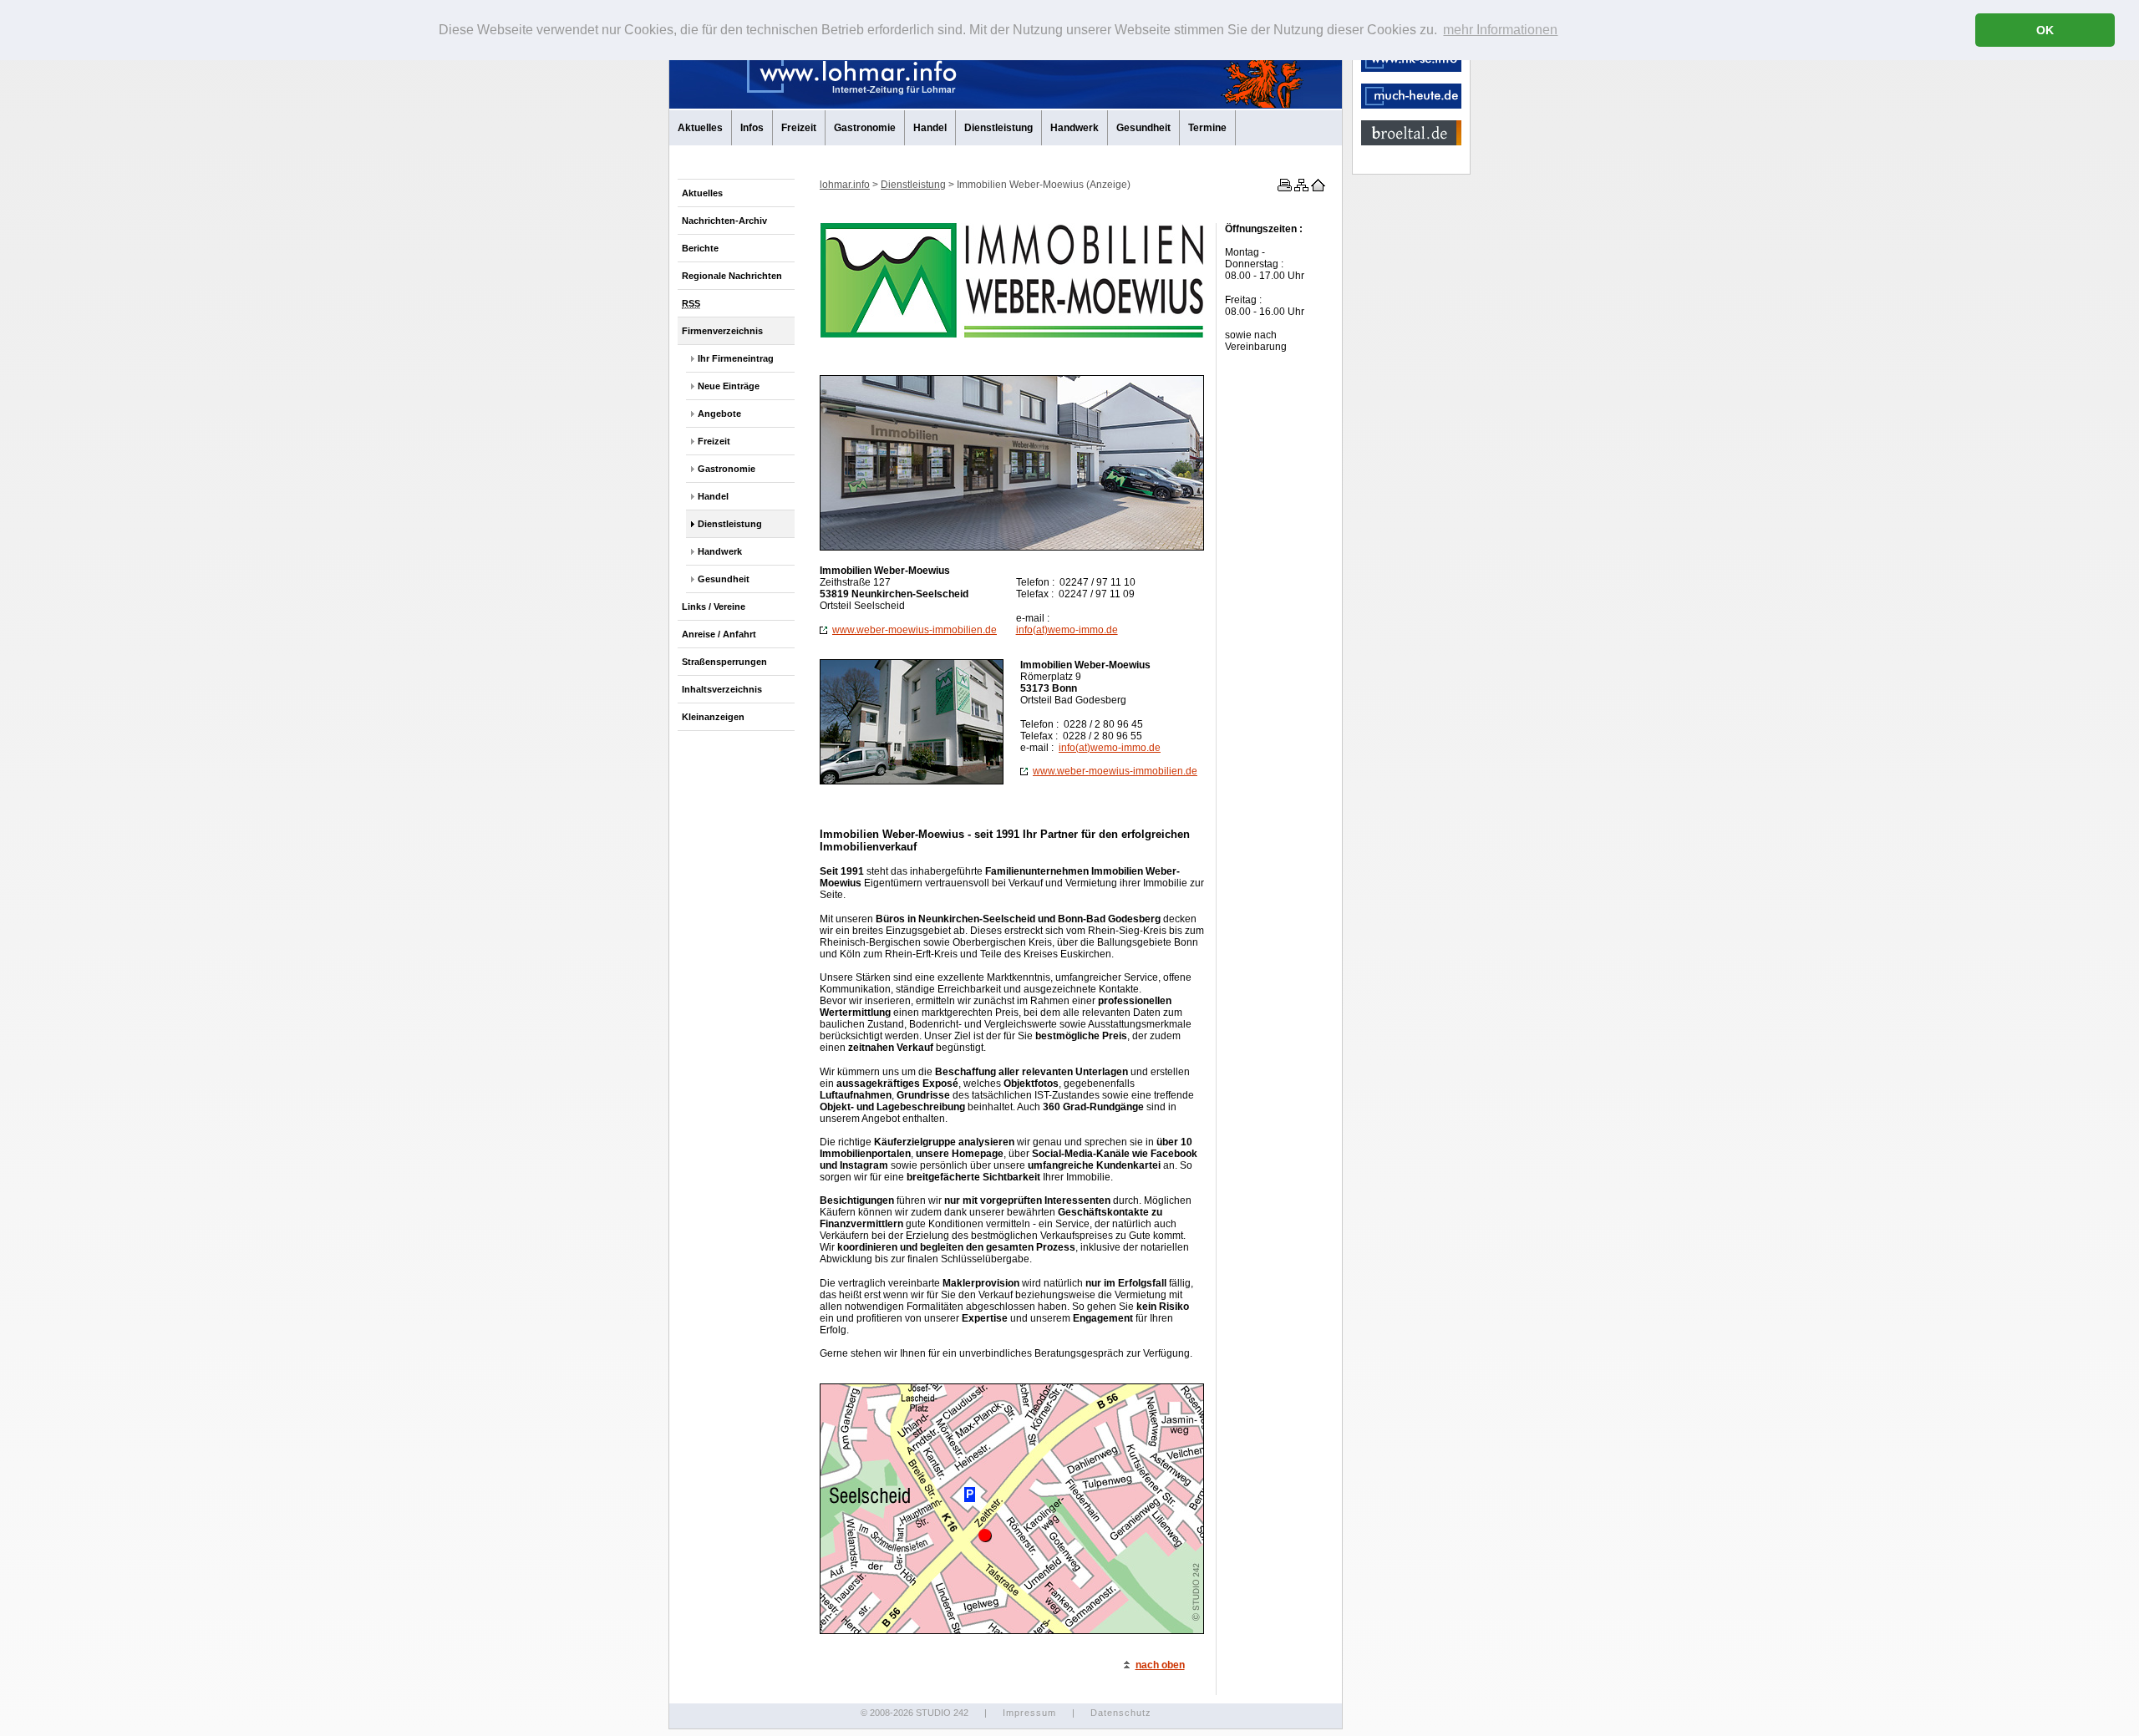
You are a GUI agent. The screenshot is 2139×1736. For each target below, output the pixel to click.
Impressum (1029, 1713)
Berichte (700, 248)
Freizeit (799, 128)
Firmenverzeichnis (722, 331)
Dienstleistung (998, 128)
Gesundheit (1143, 128)
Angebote (719, 414)
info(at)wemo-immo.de (1067, 630)
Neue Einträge (729, 386)
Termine (1207, 128)
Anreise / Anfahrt (719, 634)
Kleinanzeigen (713, 717)
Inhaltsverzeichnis (722, 689)
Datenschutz (1121, 1713)
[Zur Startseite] (1317, 188)
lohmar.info (845, 185)
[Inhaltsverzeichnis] (1300, 188)
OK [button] (2045, 30)
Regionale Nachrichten (732, 276)
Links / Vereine (714, 607)
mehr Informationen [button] (1500, 30)
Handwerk (1075, 128)
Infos (752, 128)
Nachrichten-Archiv (724, 221)
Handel (930, 128)
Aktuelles (700, 128)
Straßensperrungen (724, 662)
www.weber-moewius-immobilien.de (915, 630)
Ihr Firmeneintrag (736, 358)
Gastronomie (865, 128)
